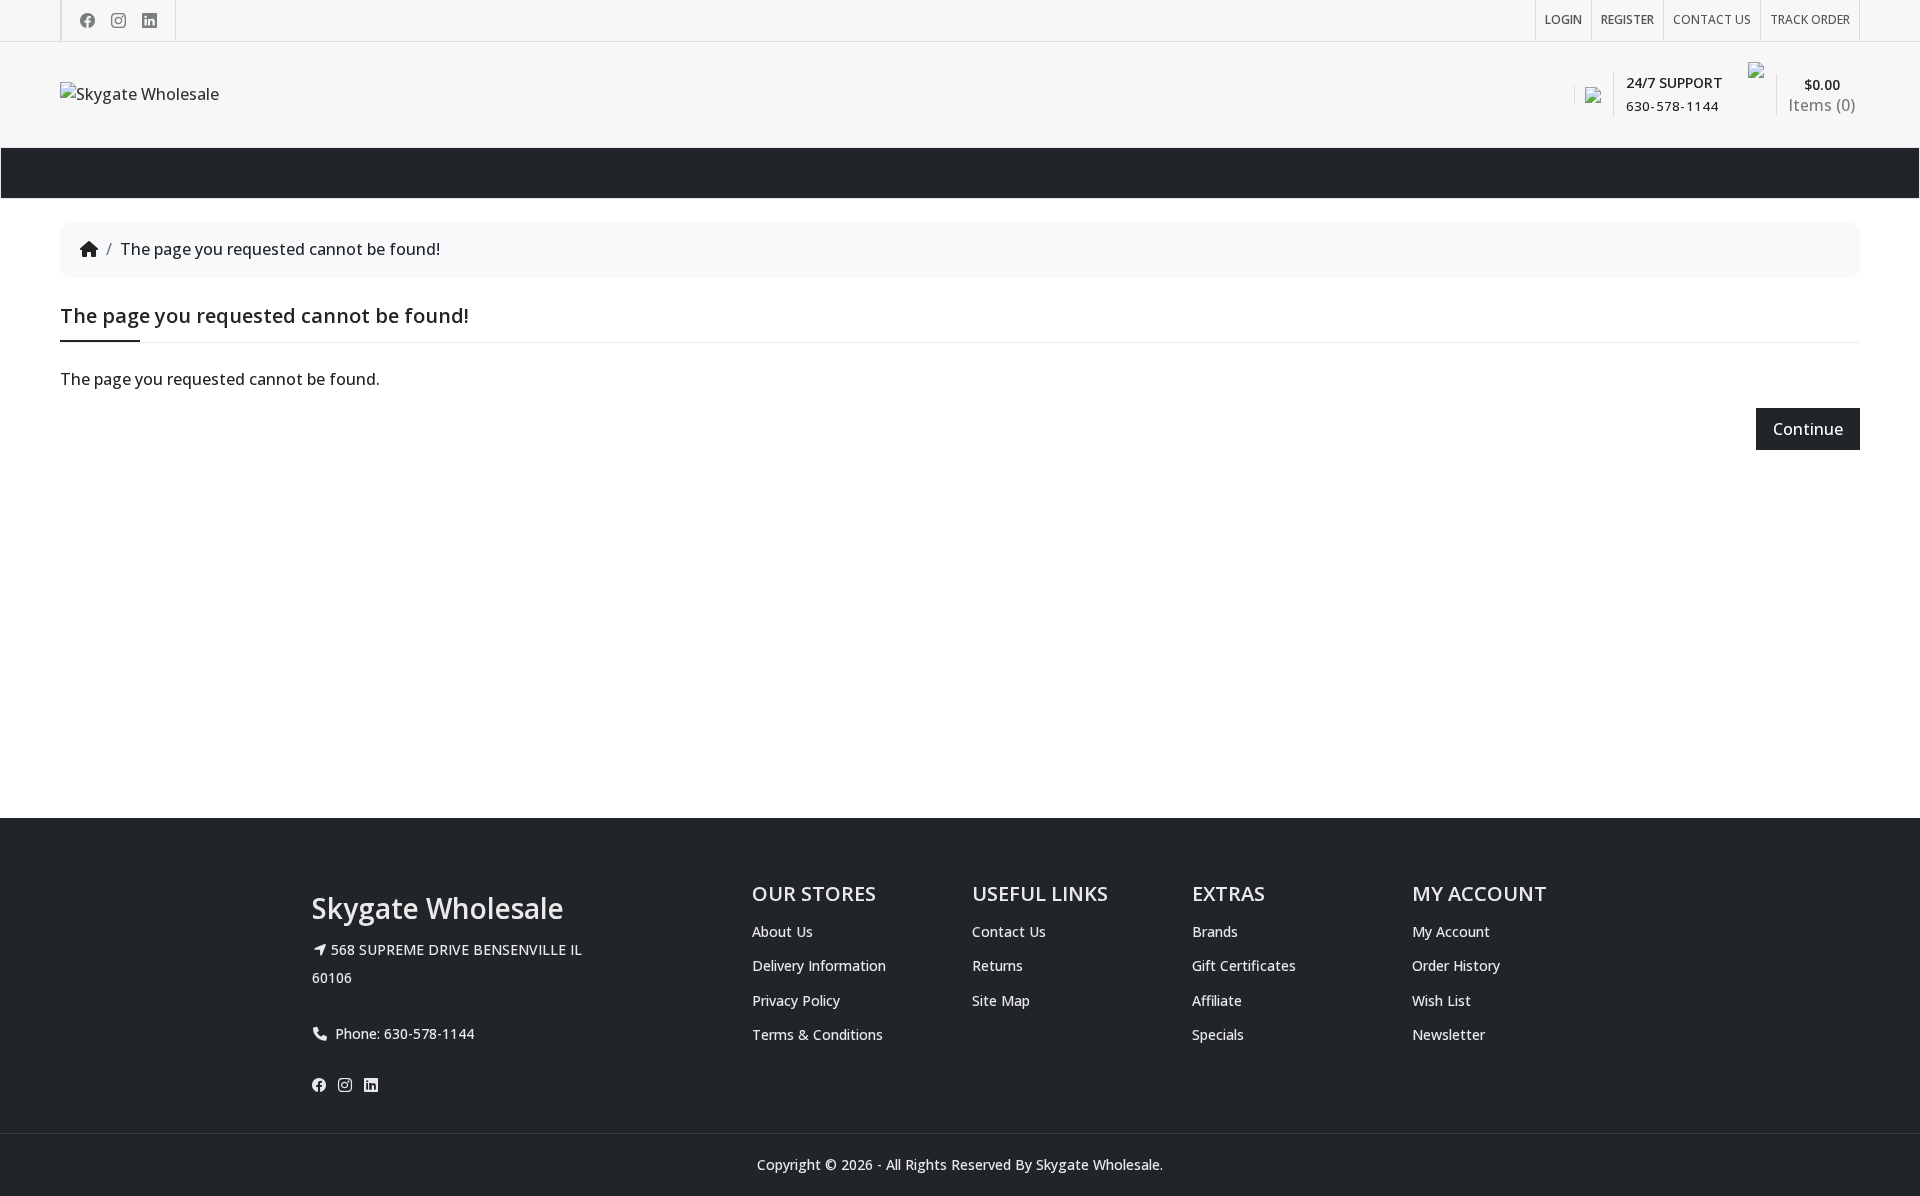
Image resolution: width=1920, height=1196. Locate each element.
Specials (1218, 1034)
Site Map (1001, 1000)
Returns (997, 965)
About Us (782, 931)
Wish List (1441, 1000)
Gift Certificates (1244, 965)
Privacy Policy (796, 1000)
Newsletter (1448, 1034)
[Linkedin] (149, 21)
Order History (1456, 965)
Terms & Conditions (817, 1034)
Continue (1808, 429)
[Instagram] (118, 21)
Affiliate (1217, 1000)
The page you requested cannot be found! (280, 249)
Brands (1215, 931)
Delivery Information (819, 965)
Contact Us (1009, 931)
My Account (1451, 931)
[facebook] (87, 21)
